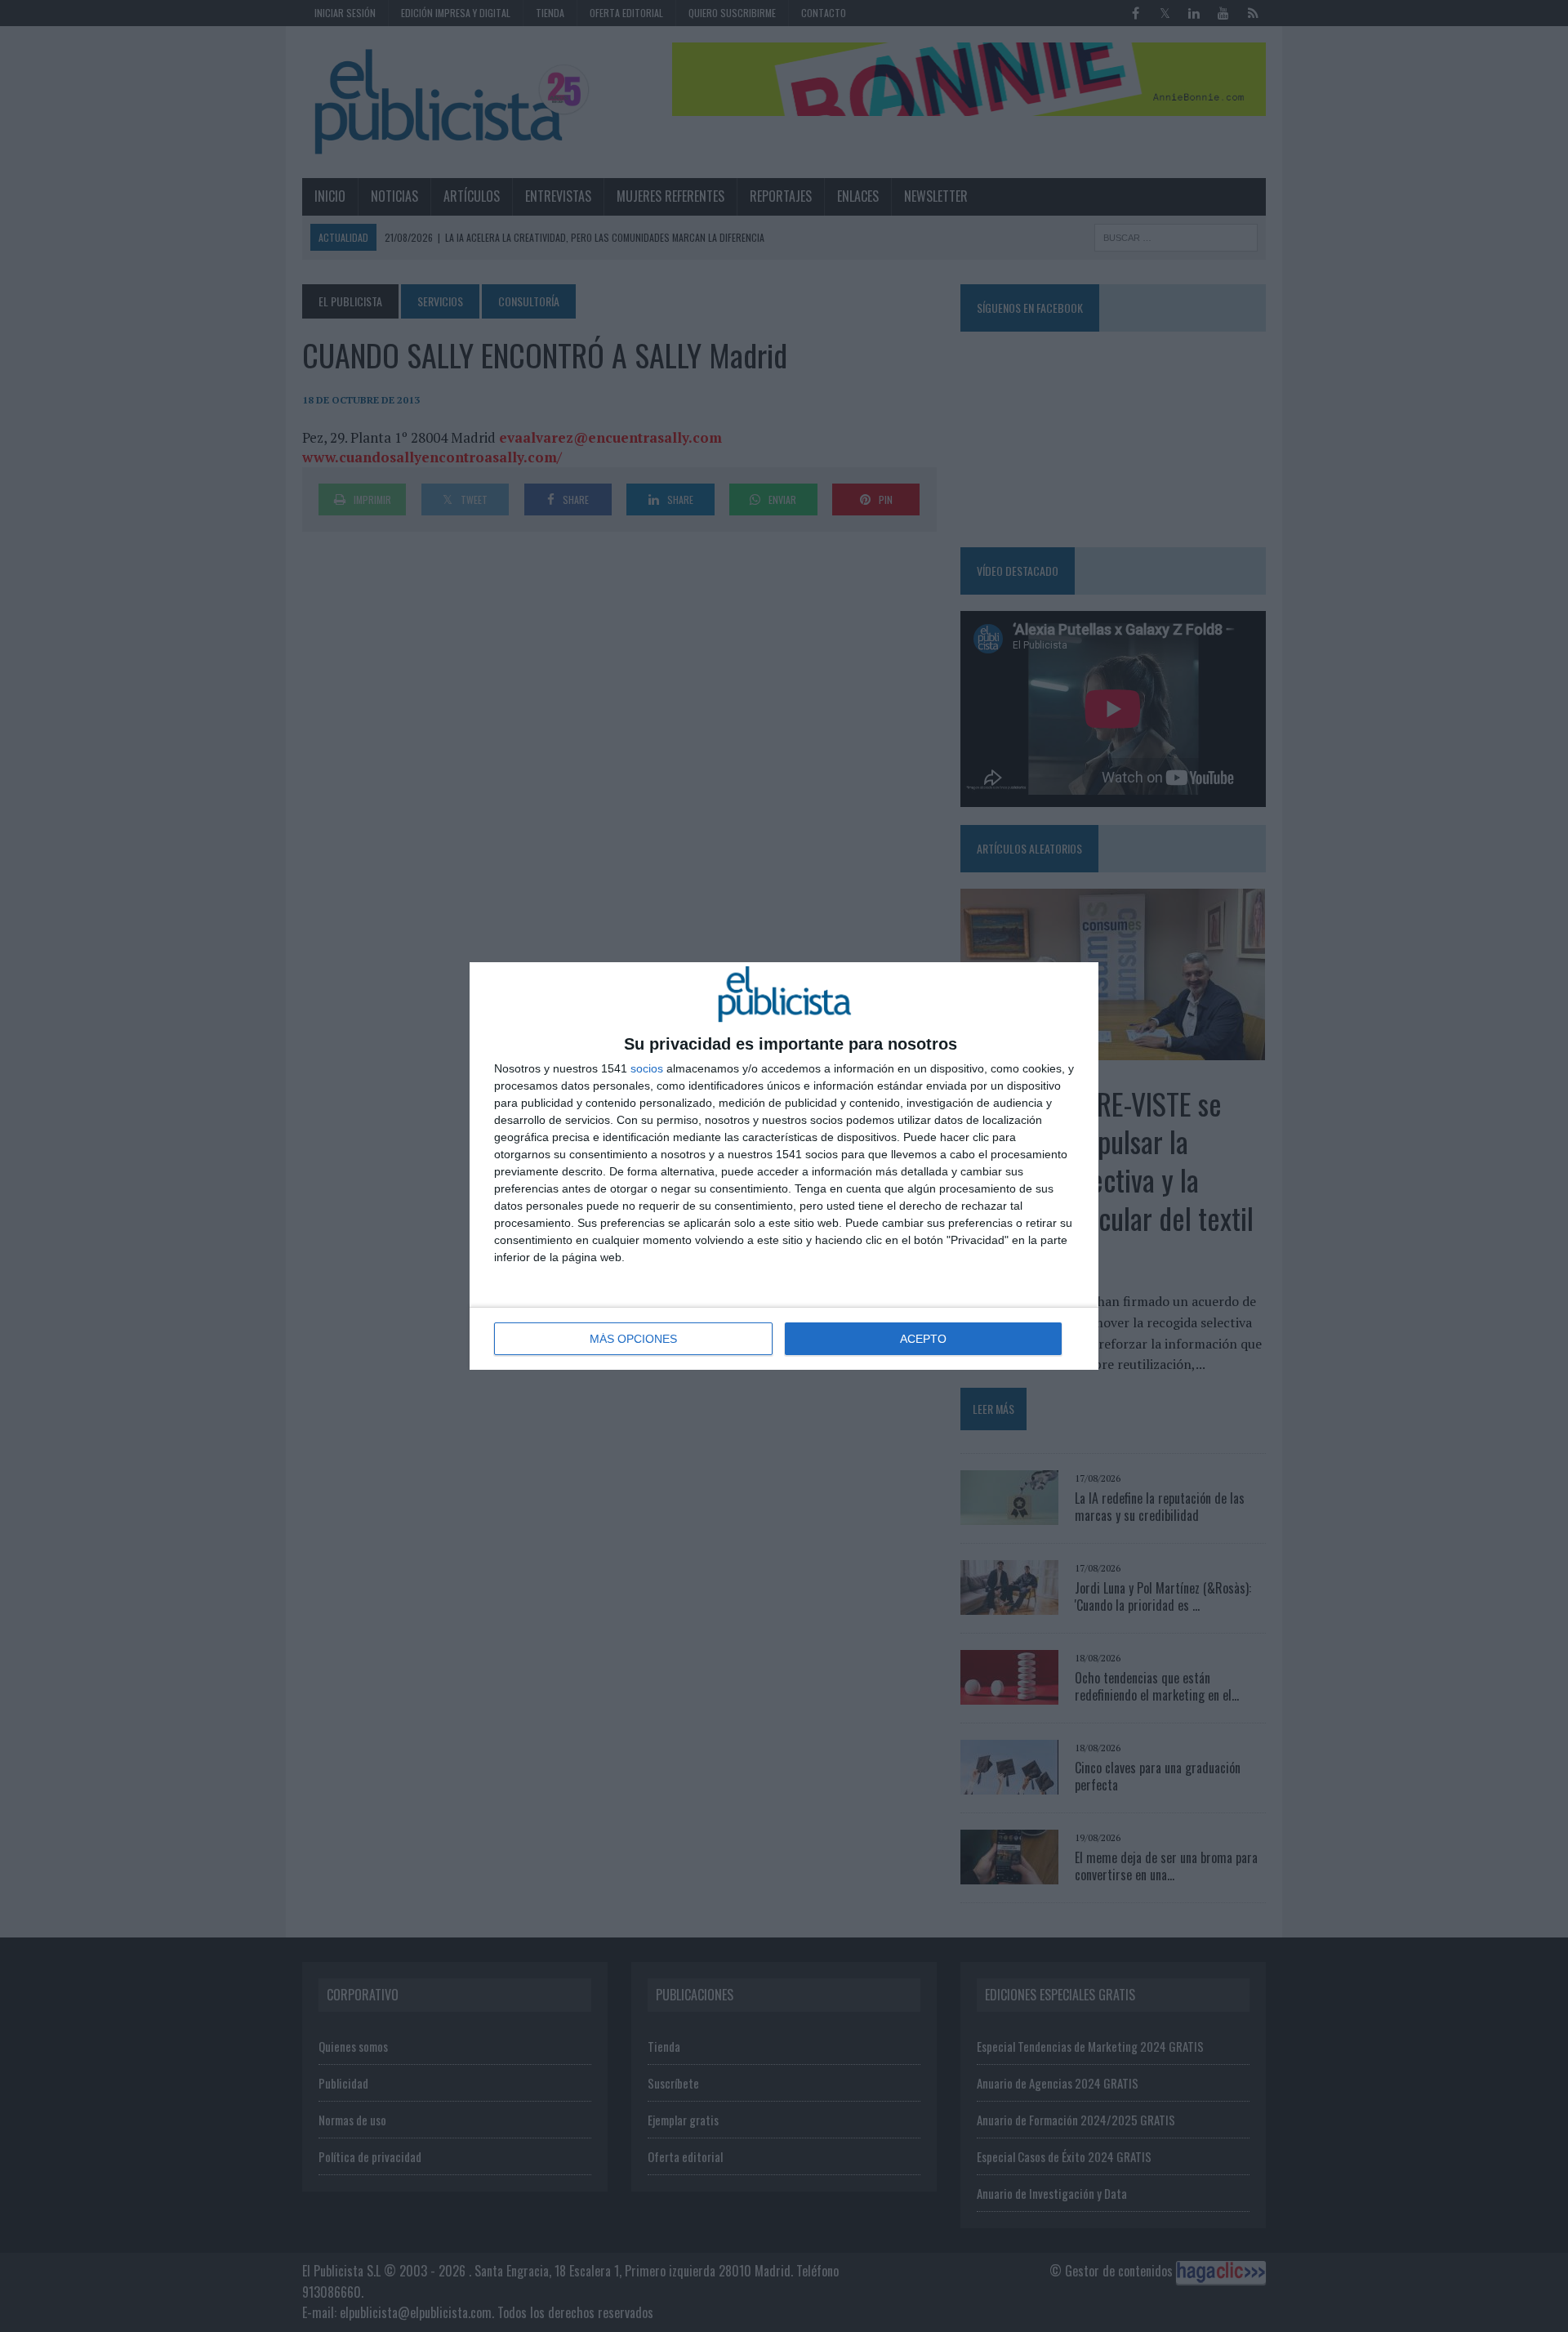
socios (647, 1068)
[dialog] (784, 1166)
